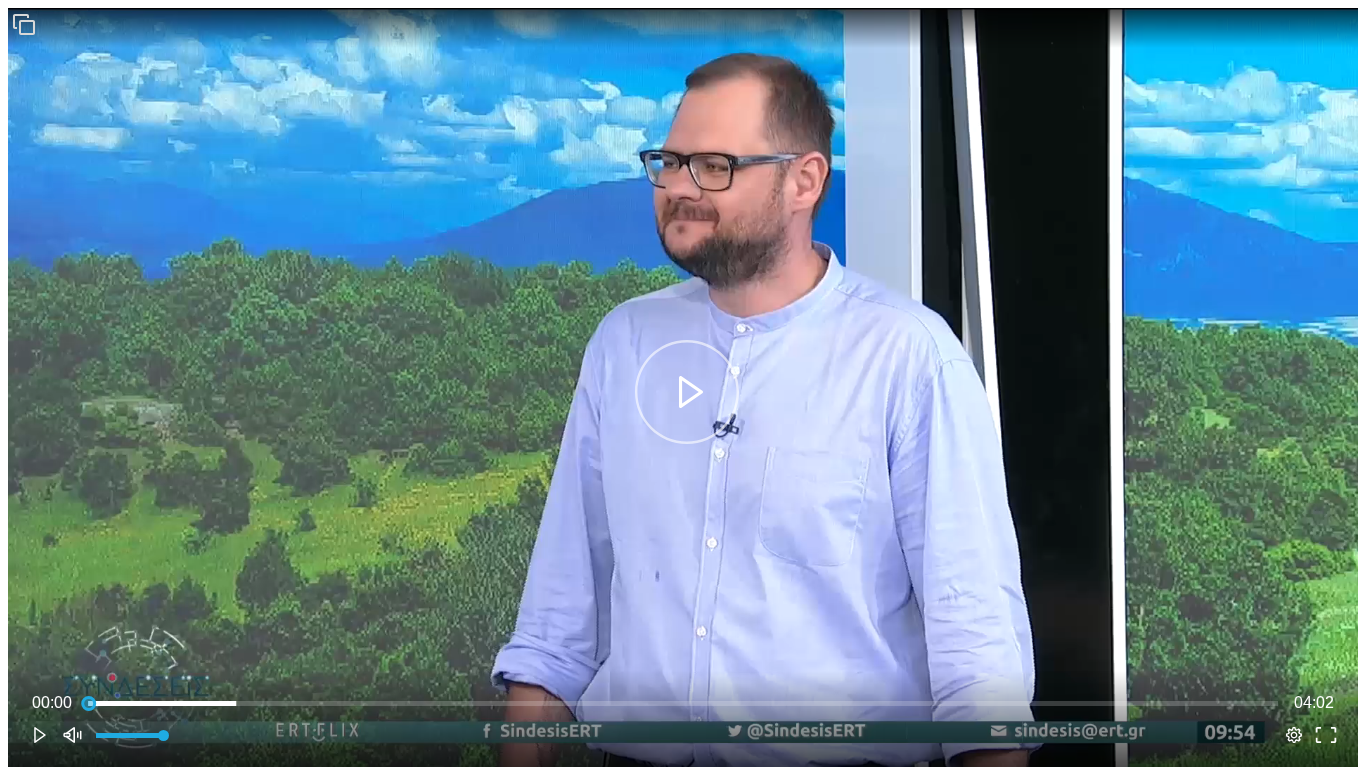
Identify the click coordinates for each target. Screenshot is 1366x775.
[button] (24, 24)
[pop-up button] (1294, 735)
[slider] (683, 703)
